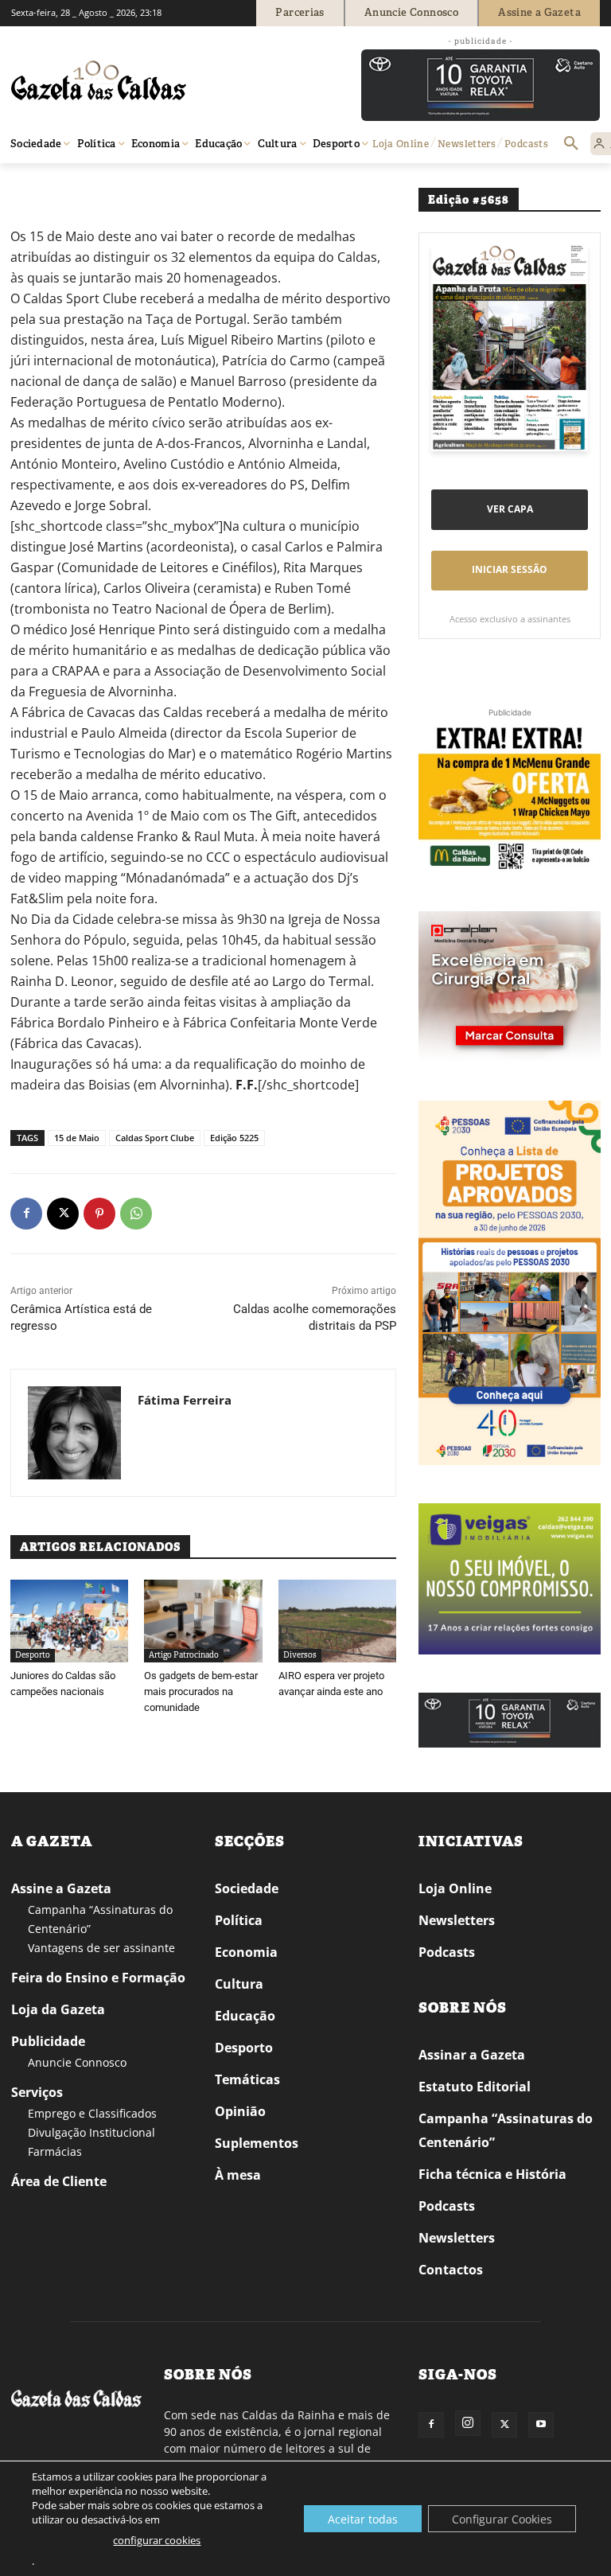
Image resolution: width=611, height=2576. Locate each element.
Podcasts (447, 1952)
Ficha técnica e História (492, 2174)
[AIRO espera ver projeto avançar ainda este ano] (337, 1621)
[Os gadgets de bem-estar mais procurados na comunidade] (203, 1621)
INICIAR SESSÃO (510, 569)
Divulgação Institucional (91, 2132)
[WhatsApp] (136, 1214)
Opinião (240, 2111)
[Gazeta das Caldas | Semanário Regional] (162, 80)
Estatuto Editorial (475, 2087)
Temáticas (247, 2079)
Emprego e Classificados (92, 2113)
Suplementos (257, 2143)
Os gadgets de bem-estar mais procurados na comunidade (201, 1691)
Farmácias (55, 2151)
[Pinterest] (99, 1214)
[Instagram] (468, 2423)
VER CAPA (510, 509)
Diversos (76, 186)
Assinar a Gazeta (472, 2055)
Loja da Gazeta (58, 2009)
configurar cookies (157, 2540)
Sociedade (247, 1888)
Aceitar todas (363, 2519)
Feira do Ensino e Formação (98, 1978)
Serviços (37, 2092)
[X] (63, 1214)
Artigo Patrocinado (184, 1655)
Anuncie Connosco (77, 2062)
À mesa (238, 2175)
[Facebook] (26, 1214)
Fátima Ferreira (185, 1400)
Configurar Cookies (502, 2519)
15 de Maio (77, 1138)
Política (239, 1920)
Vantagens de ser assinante (101, 1948)
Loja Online (455, 1888)
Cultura (239, 1984)
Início (35, 186)
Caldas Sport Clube (155, 1138)
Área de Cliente (59, 2181)
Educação (245, 2016)
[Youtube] (541, 2425)
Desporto (33, 1655)
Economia (246, 1952)
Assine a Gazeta (61, 1888)
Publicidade (48, 2041)
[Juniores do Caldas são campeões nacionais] (69, 1621)
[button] (571, 144)
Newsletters (457, 1920)
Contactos (451, 2270)
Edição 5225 (234, 1138)
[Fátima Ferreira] (74, 1433)
